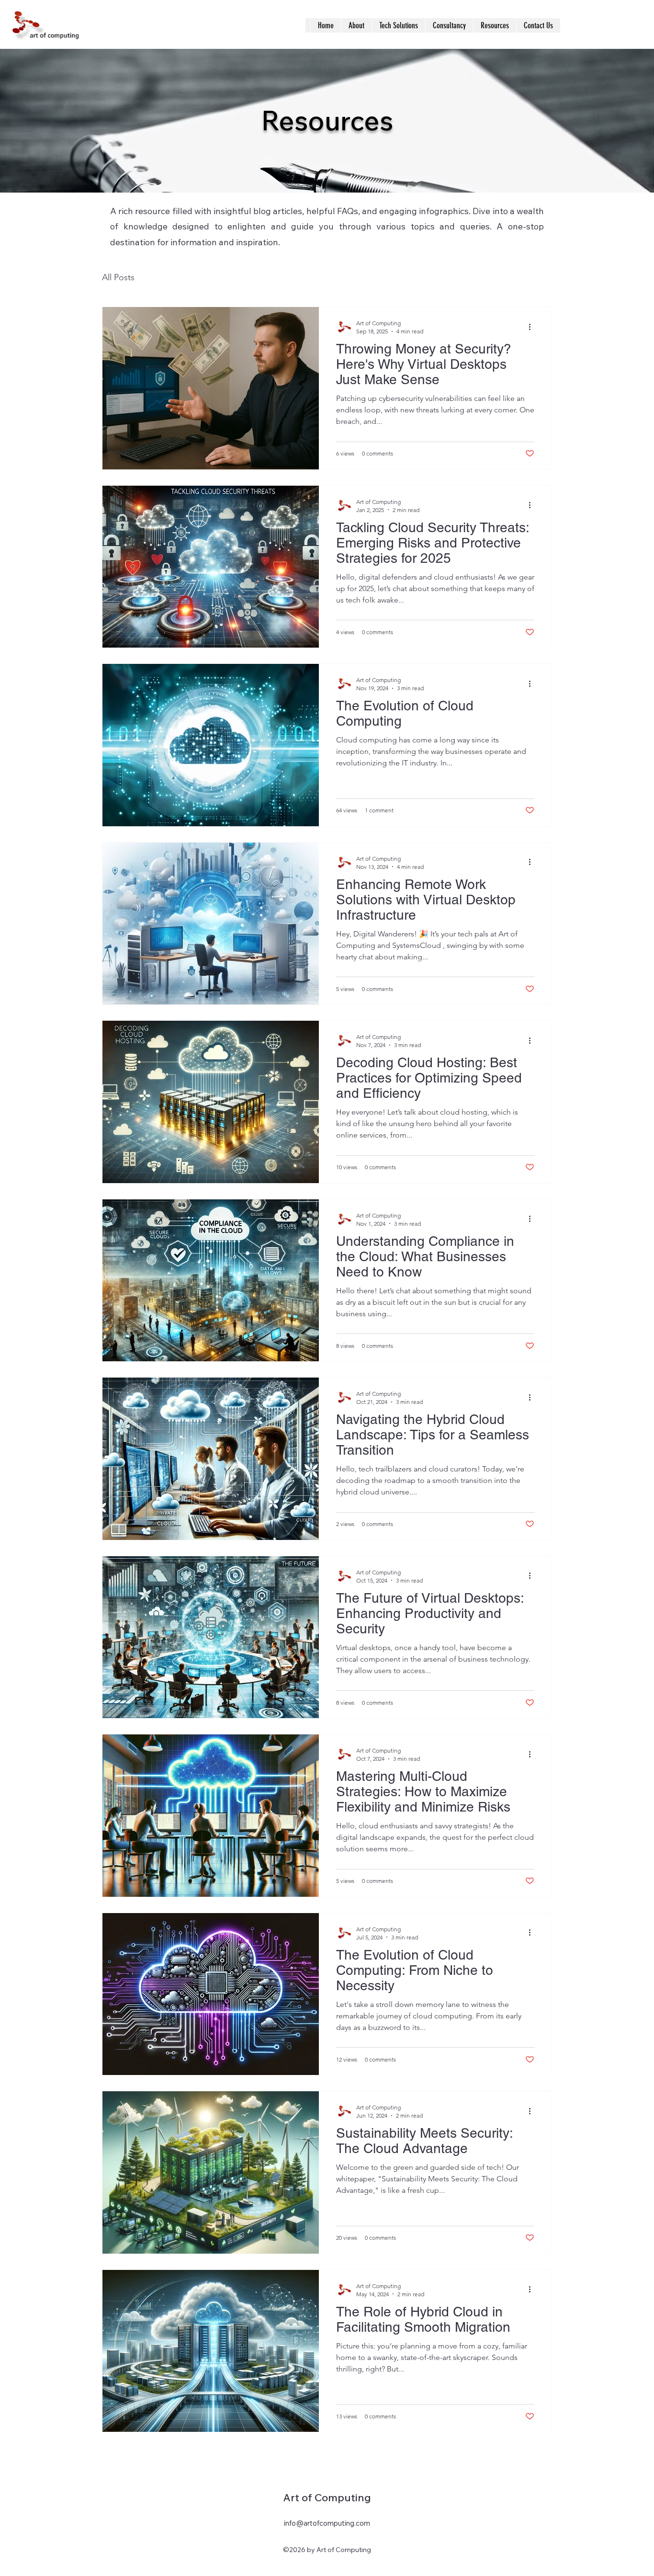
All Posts (118, 277)
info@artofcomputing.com (327, 2523)
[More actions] (533, 327)
